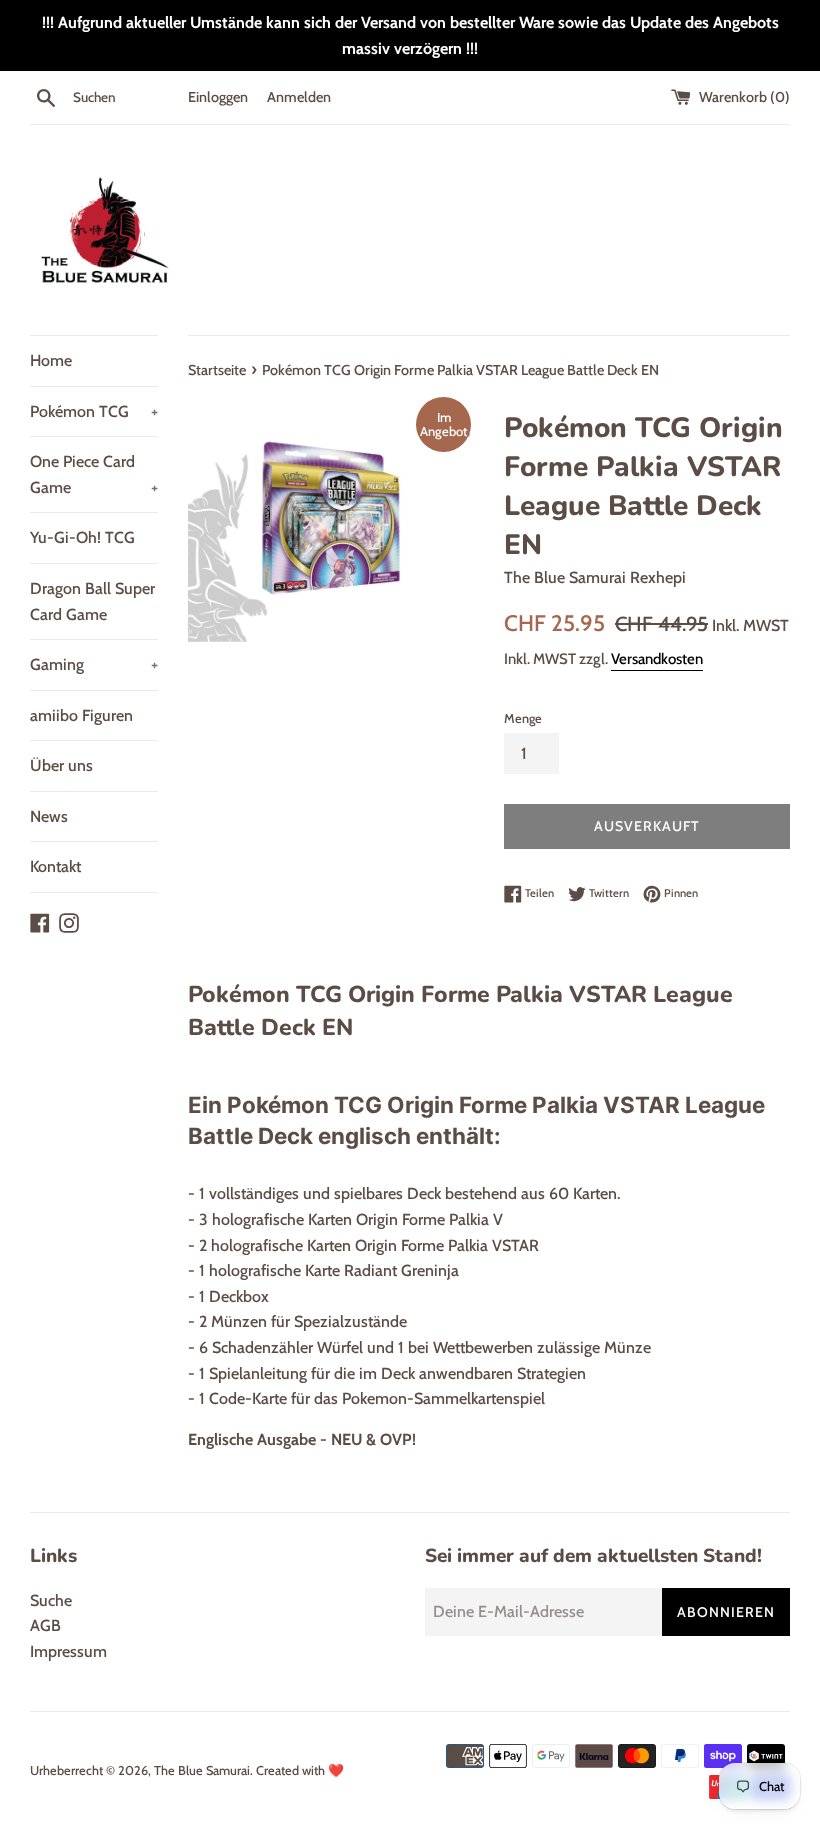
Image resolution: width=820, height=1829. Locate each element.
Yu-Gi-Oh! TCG (82, 537)
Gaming (94, 664)
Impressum (68, 1651)
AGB (45, 1625)
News (49, 816)
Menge (523, 718)
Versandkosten (657, 659)
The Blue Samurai (202, 1770)
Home (51, 360)
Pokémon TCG (94, 411)
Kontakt (55, 866)
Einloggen (218, 97)
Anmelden (299, 97)
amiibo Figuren (81, 715)
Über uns (61, 765)
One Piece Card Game (94, 474)
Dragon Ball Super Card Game (92, 601)
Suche (51, 1600)
